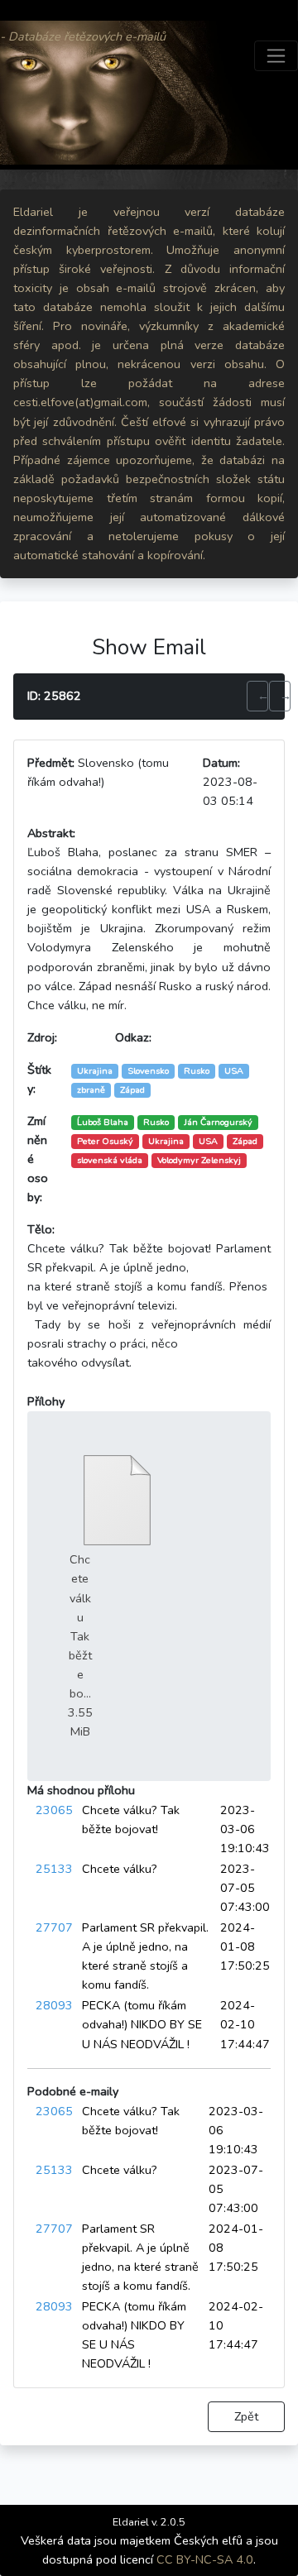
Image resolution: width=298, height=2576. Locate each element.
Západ (245, 1141)
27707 (54, 1927)
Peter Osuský (105, 1141)
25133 (54, 1869)
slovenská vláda (110, 1160)
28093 (54, 2005)
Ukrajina (166, 1141)
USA (208, 1141)
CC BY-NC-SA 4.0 (205, 2559)
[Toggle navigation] (276, 56)
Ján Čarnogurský (218, 1122)
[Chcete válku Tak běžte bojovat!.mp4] (117, 1500)
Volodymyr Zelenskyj (199, 1160)
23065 (54, 1810)
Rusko (156, 1122)
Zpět (246, 2416)
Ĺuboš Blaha (103, 1122)
